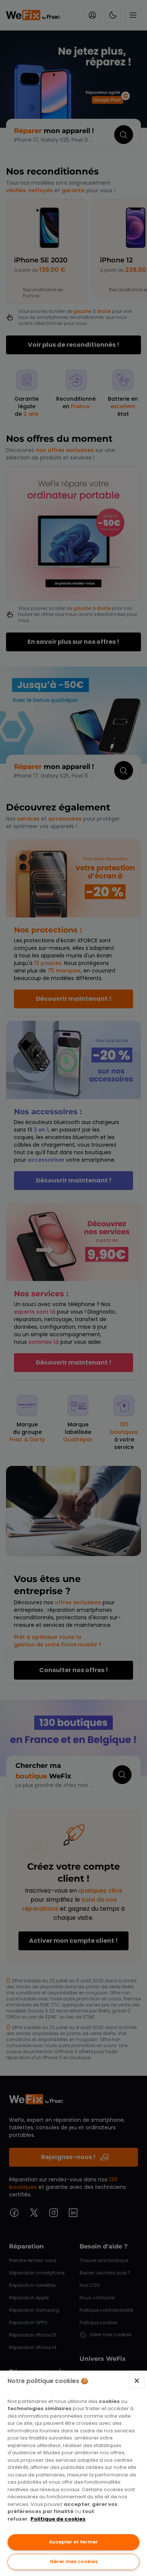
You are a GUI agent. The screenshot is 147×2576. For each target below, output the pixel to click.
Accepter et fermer (73, 2542)
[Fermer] (137, 2381)
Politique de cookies (58, 2519)
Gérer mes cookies (74, 2561)
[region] (73, 2473)
